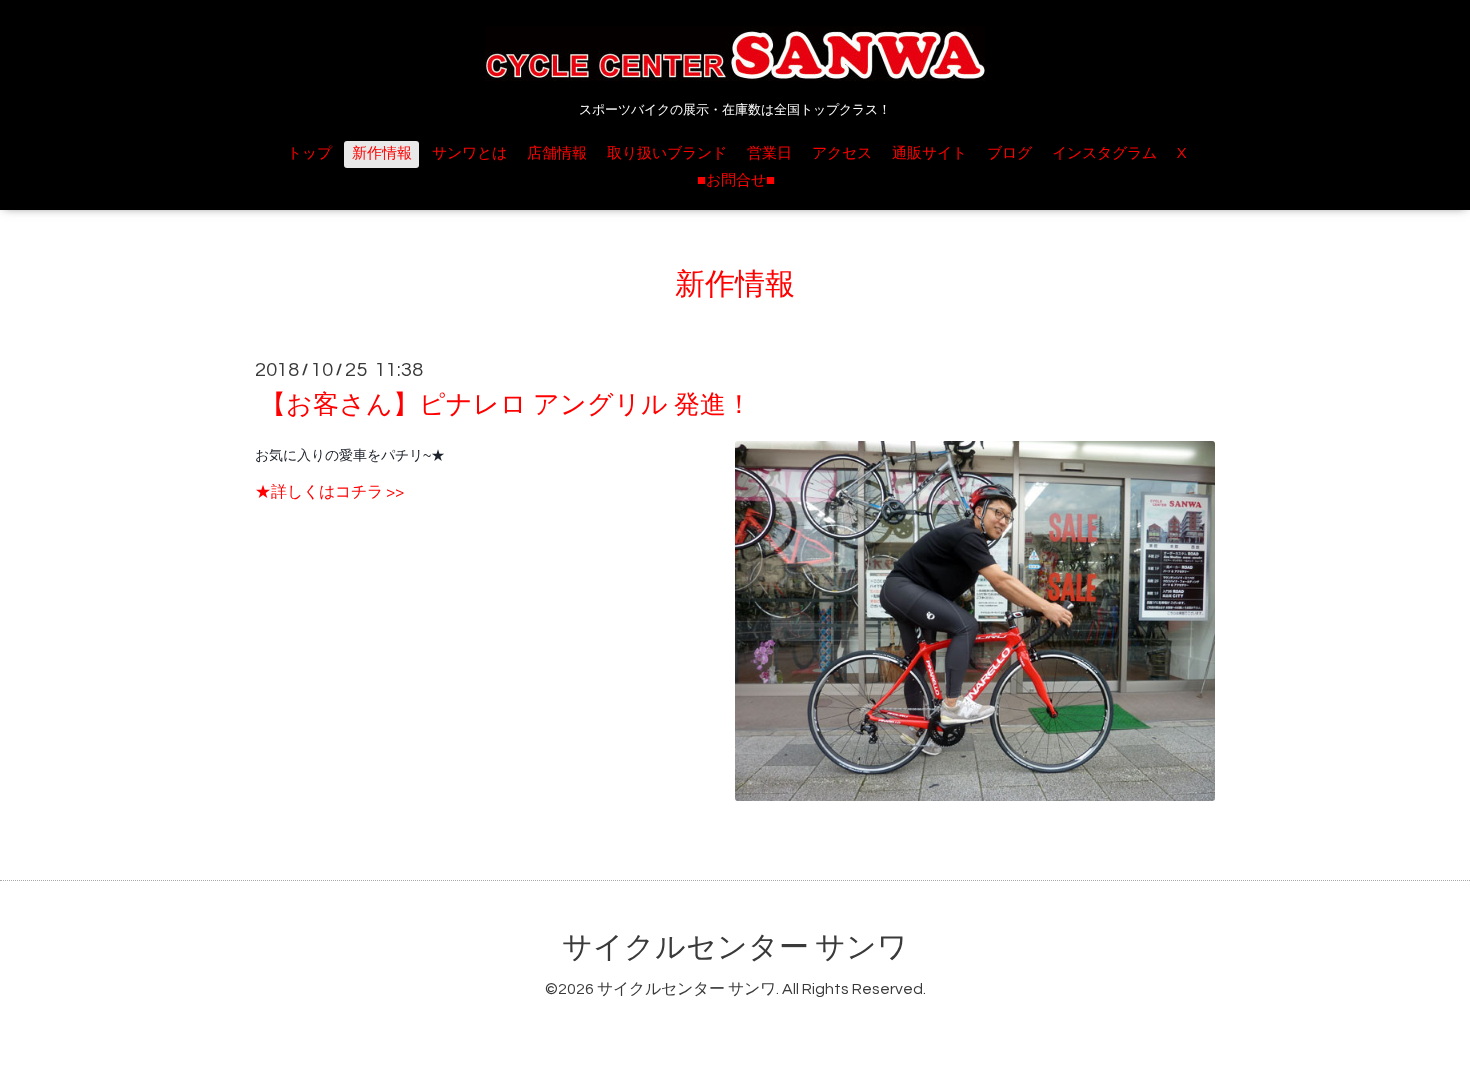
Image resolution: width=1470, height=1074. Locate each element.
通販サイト (929, 153)
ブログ (1009, 153)
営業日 (769, 153)
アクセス (842, 153)
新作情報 (382, 153)
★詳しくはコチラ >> (329, 492)
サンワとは (469, 153)
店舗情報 (557, 153)
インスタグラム (1104, 153)
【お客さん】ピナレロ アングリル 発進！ (506, 405)
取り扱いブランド (667, 153)
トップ (309, 153)
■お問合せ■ (736, 180)
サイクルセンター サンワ (735, 947)
